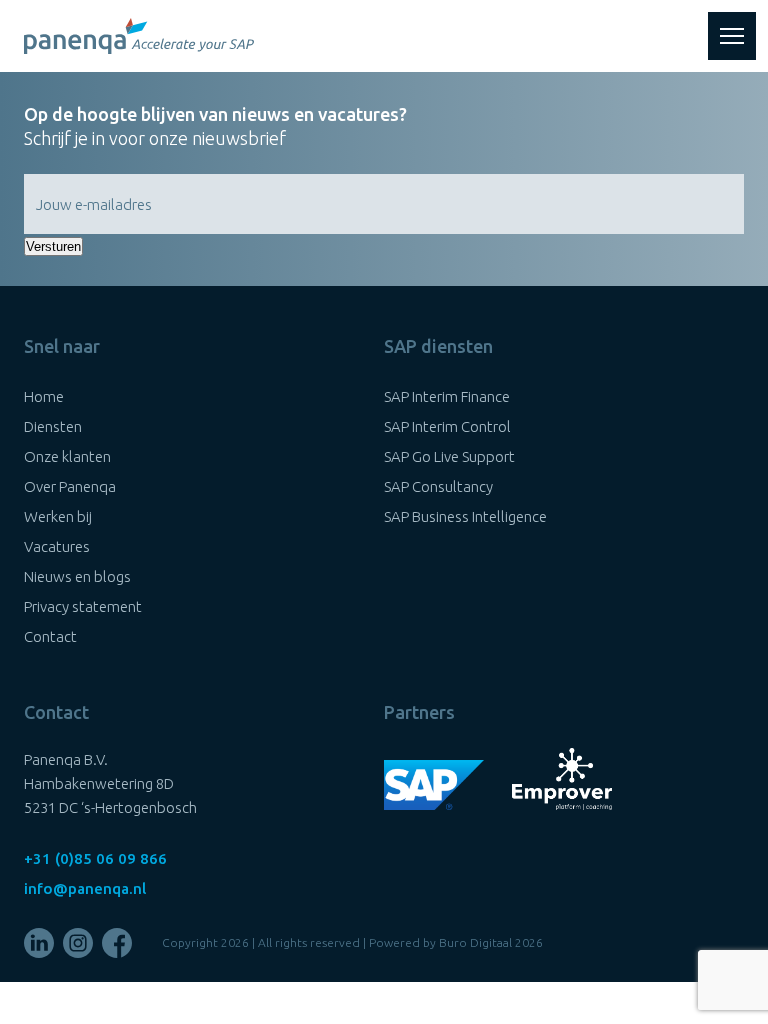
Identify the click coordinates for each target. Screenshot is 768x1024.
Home (44, 396)
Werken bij (58, 516)
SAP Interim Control (447, 426)
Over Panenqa (70, 486)
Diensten (53, 426)
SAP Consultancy (438, 486)
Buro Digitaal (475, 942)
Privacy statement (83, 606)
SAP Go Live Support (449, 456)
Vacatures (57, 546)
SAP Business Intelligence (465, 516)
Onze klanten (67, 456)
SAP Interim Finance (447, 396)
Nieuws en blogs (77, 576)
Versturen (53, 246)
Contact (50, 636)
